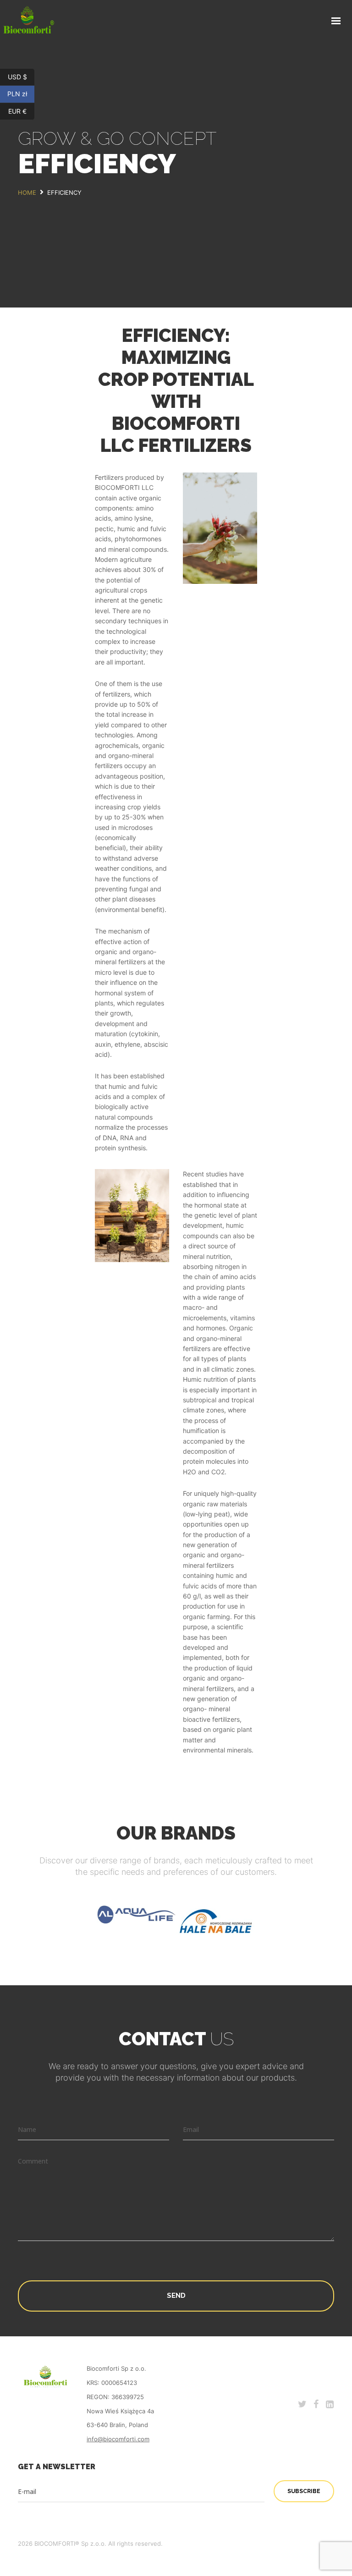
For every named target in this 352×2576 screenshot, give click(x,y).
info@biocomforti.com (118, 2439)
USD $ (21, 76)
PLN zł (21, 94)
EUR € (21, 111)
